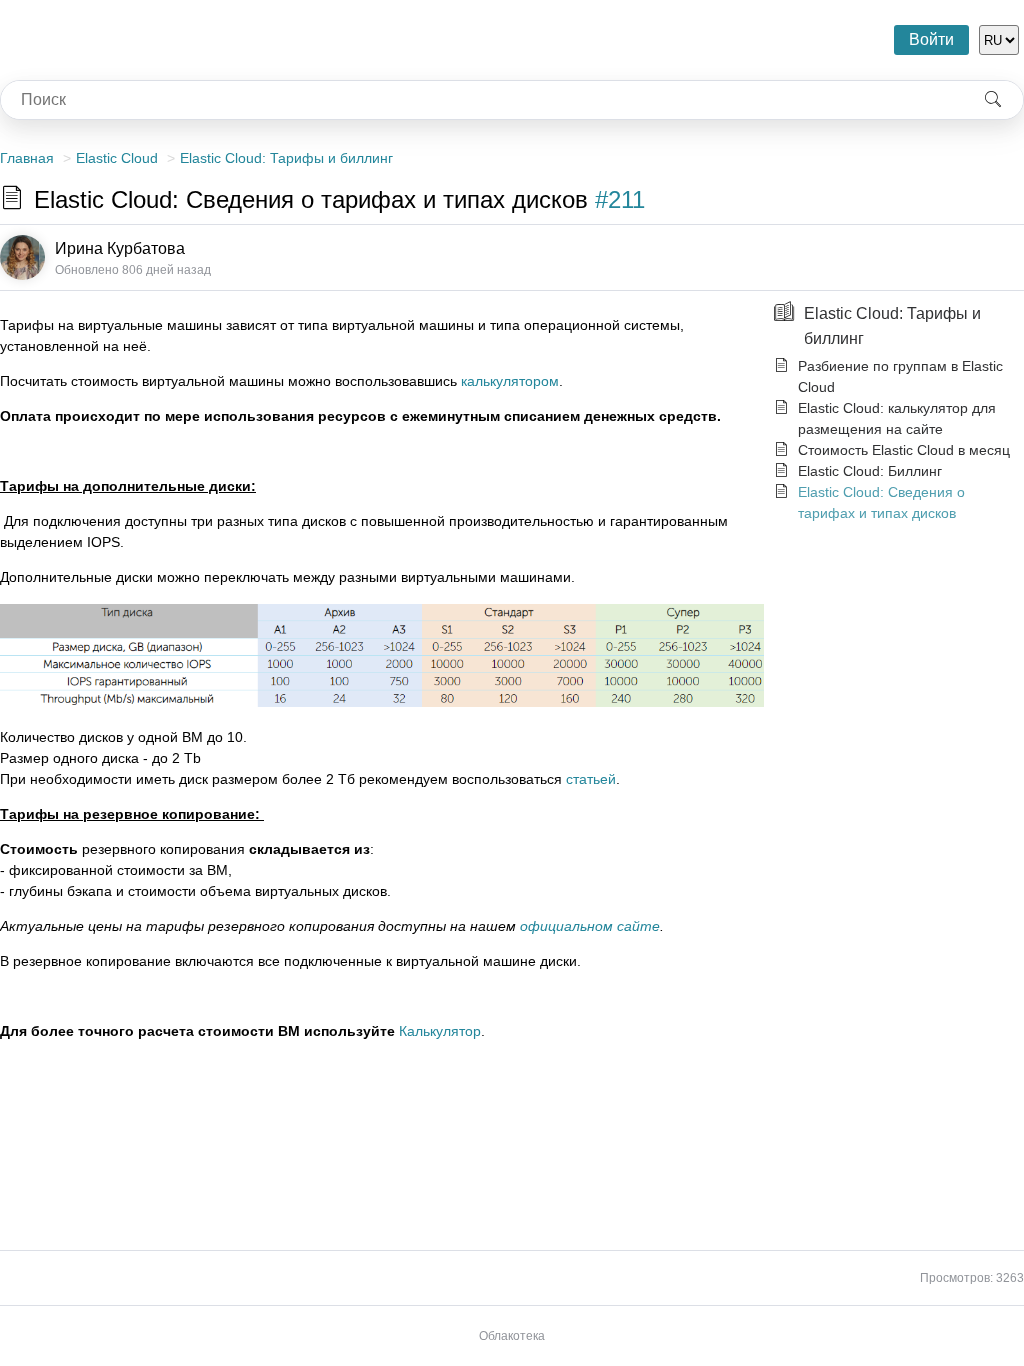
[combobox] (482, 100)
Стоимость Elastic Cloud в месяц (904, 450)
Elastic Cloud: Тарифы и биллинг (286, 158)
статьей (591, 779)
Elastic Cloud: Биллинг (870, 471)
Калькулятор (440, 1031)
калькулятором (510, 381)
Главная (27, 158)
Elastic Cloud (117, 158)
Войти (931, 39)
